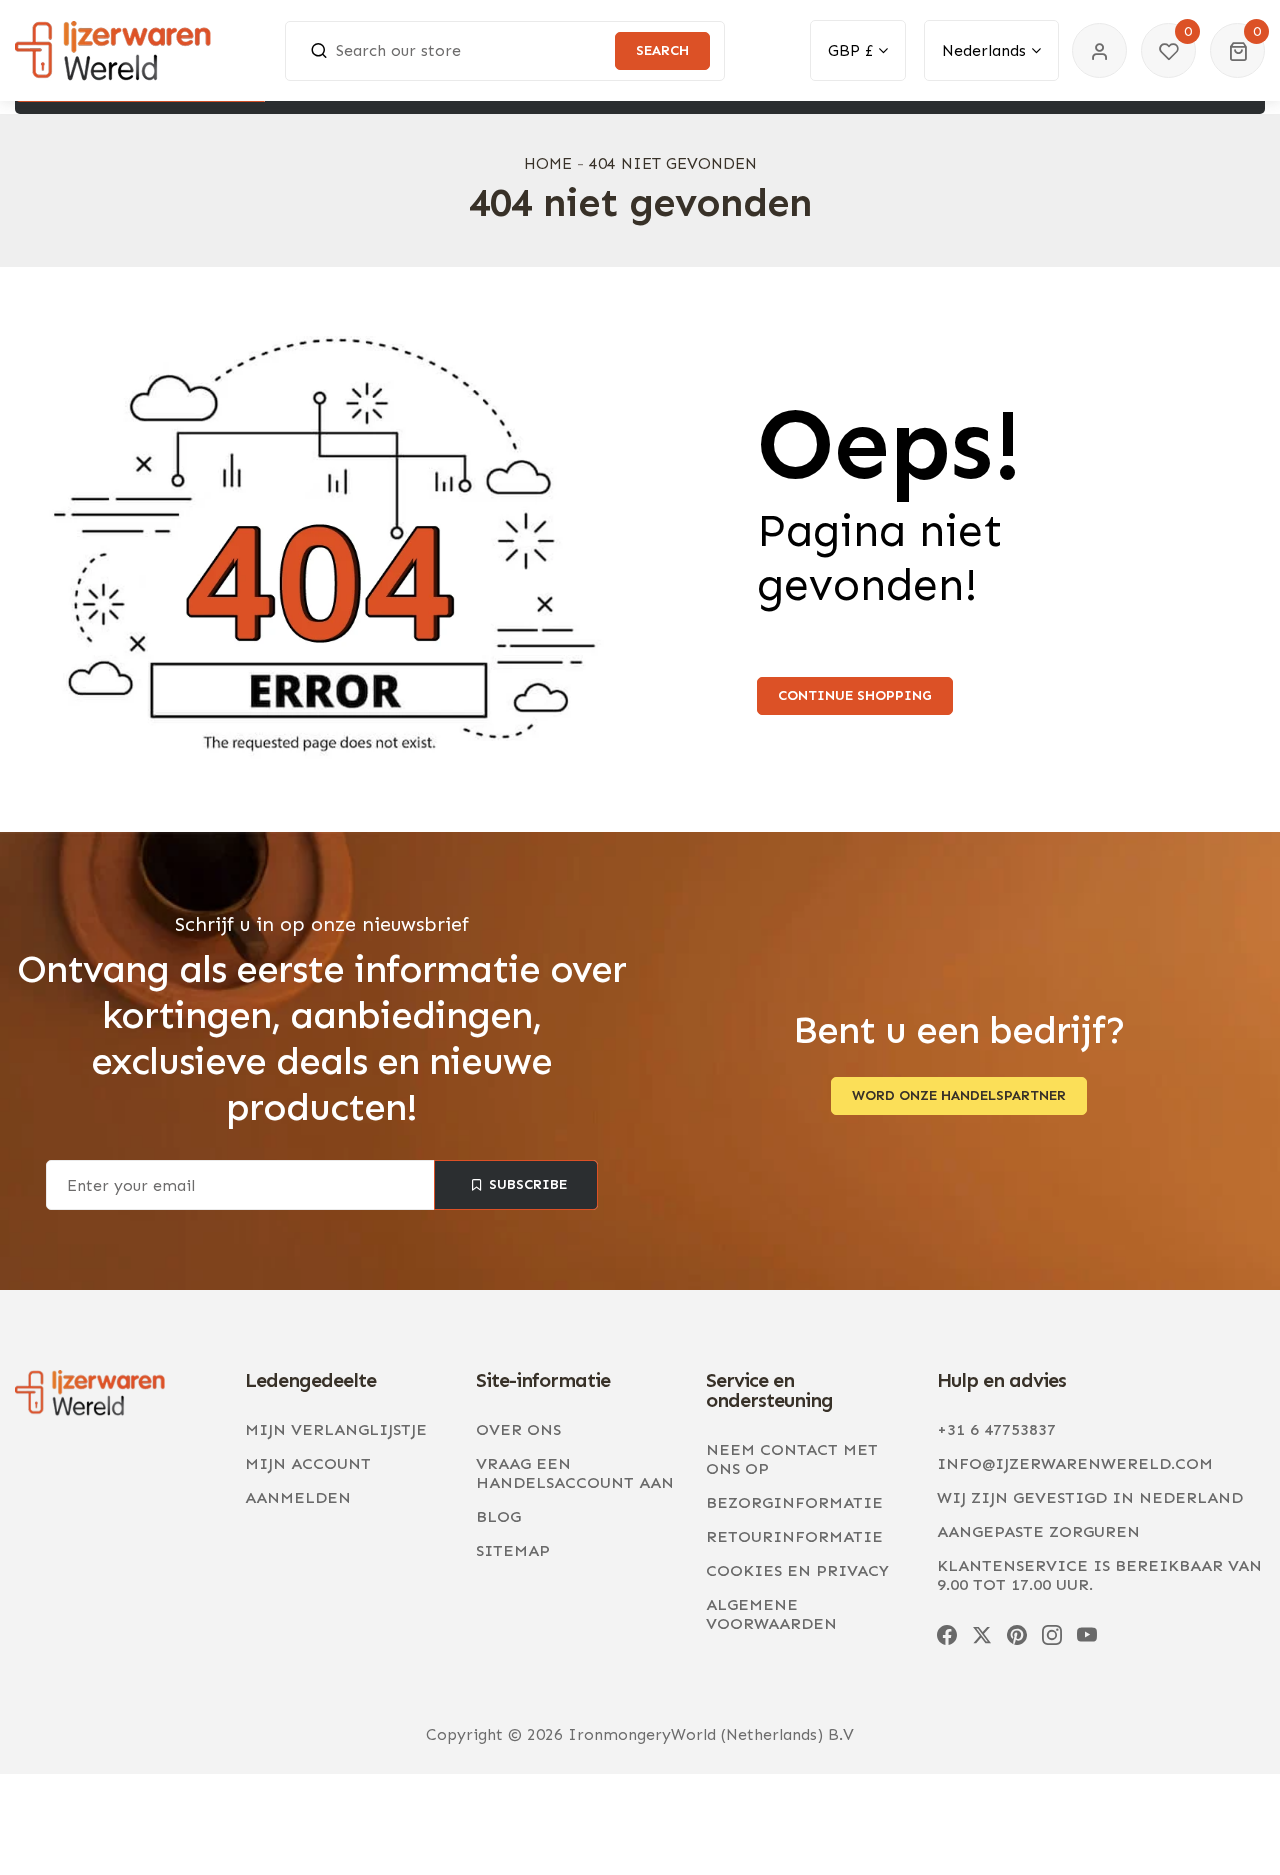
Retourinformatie (794, 1536)
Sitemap (513, 1550)
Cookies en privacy (797, 1570)
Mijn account (308, 1463)
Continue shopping (855, 695)
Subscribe (527, 1184)
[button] (1237, 50)
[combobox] (505, 51)
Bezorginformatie (794, 1502)
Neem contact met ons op (792, 1459)
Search (662, 50)
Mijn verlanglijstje (336, 1429)
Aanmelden (298, 1497)
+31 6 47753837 (996, 1429)
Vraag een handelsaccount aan (575, 1473)
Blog (498, 1516)
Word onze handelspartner (959, 1095)
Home (548, 163)
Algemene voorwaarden (771, 1614)
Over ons (518, 1429)
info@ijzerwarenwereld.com (1075, 1463)
